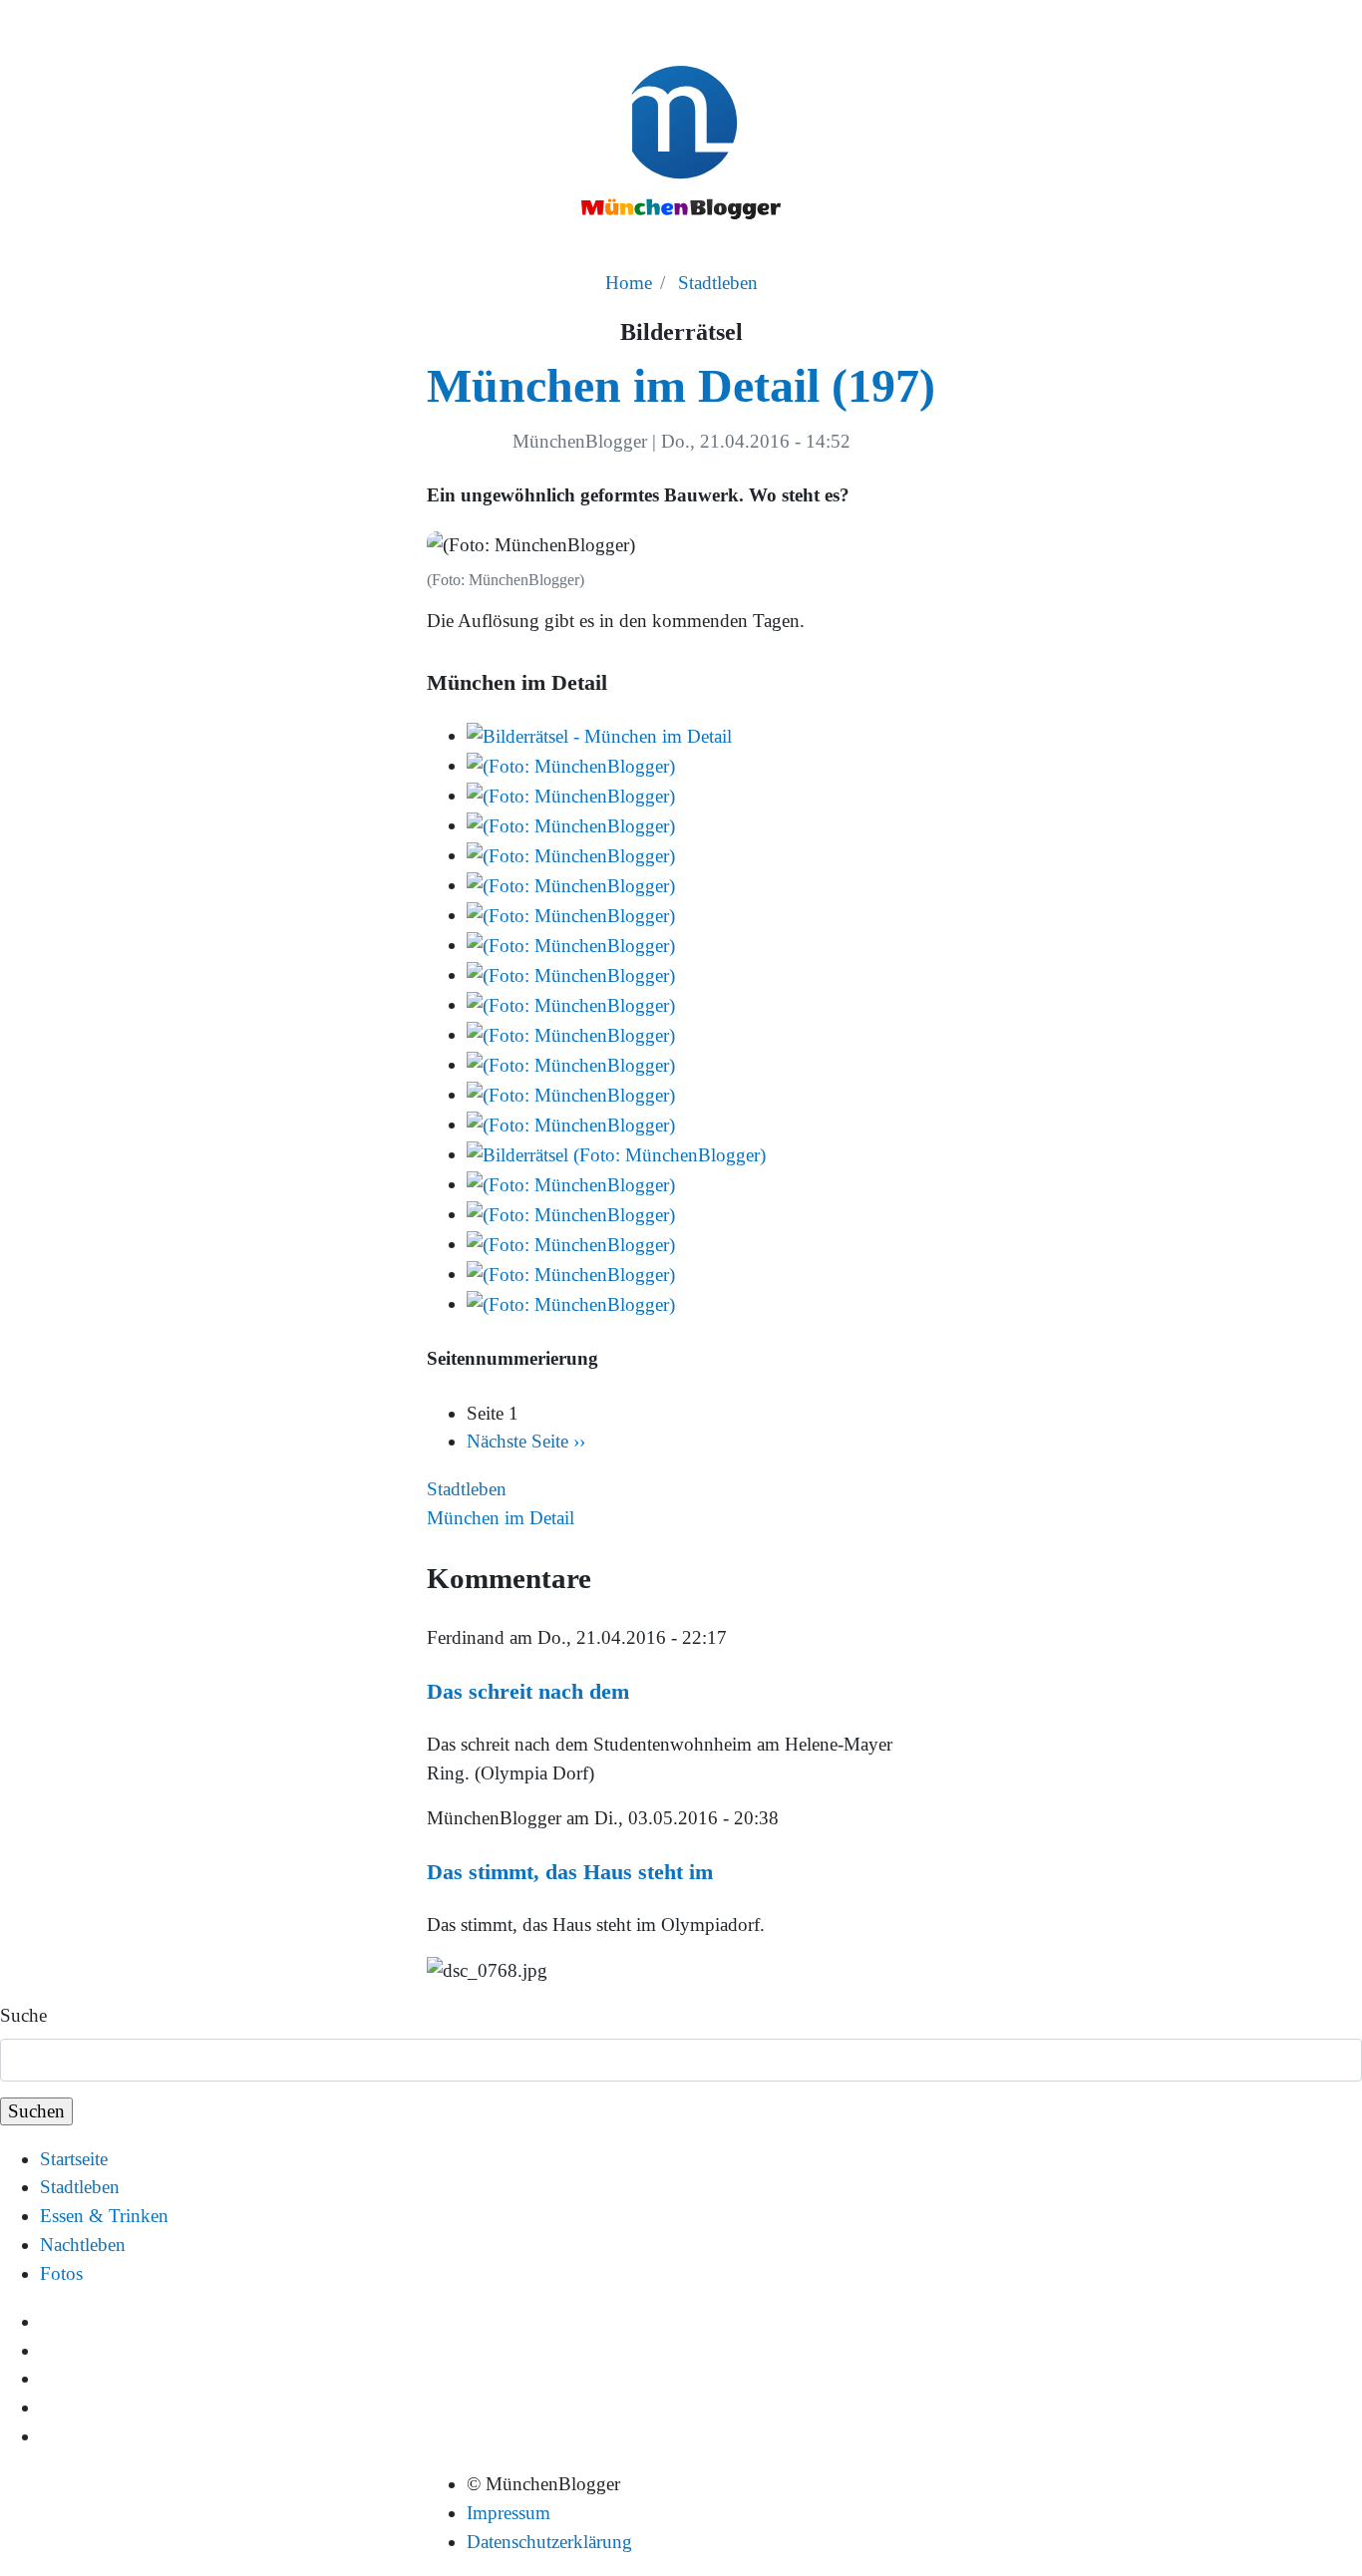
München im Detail (501, 1518)
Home (629, 283)
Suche (23, 2015)
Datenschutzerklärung (549, 2542)
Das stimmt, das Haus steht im (570, 1872)
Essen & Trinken (104, 2216)
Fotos (61, 2273)
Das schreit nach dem (528, 1691)
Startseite (74, 2159)
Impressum (509, 2513)
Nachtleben (83, 2245)
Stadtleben (718, 283)
